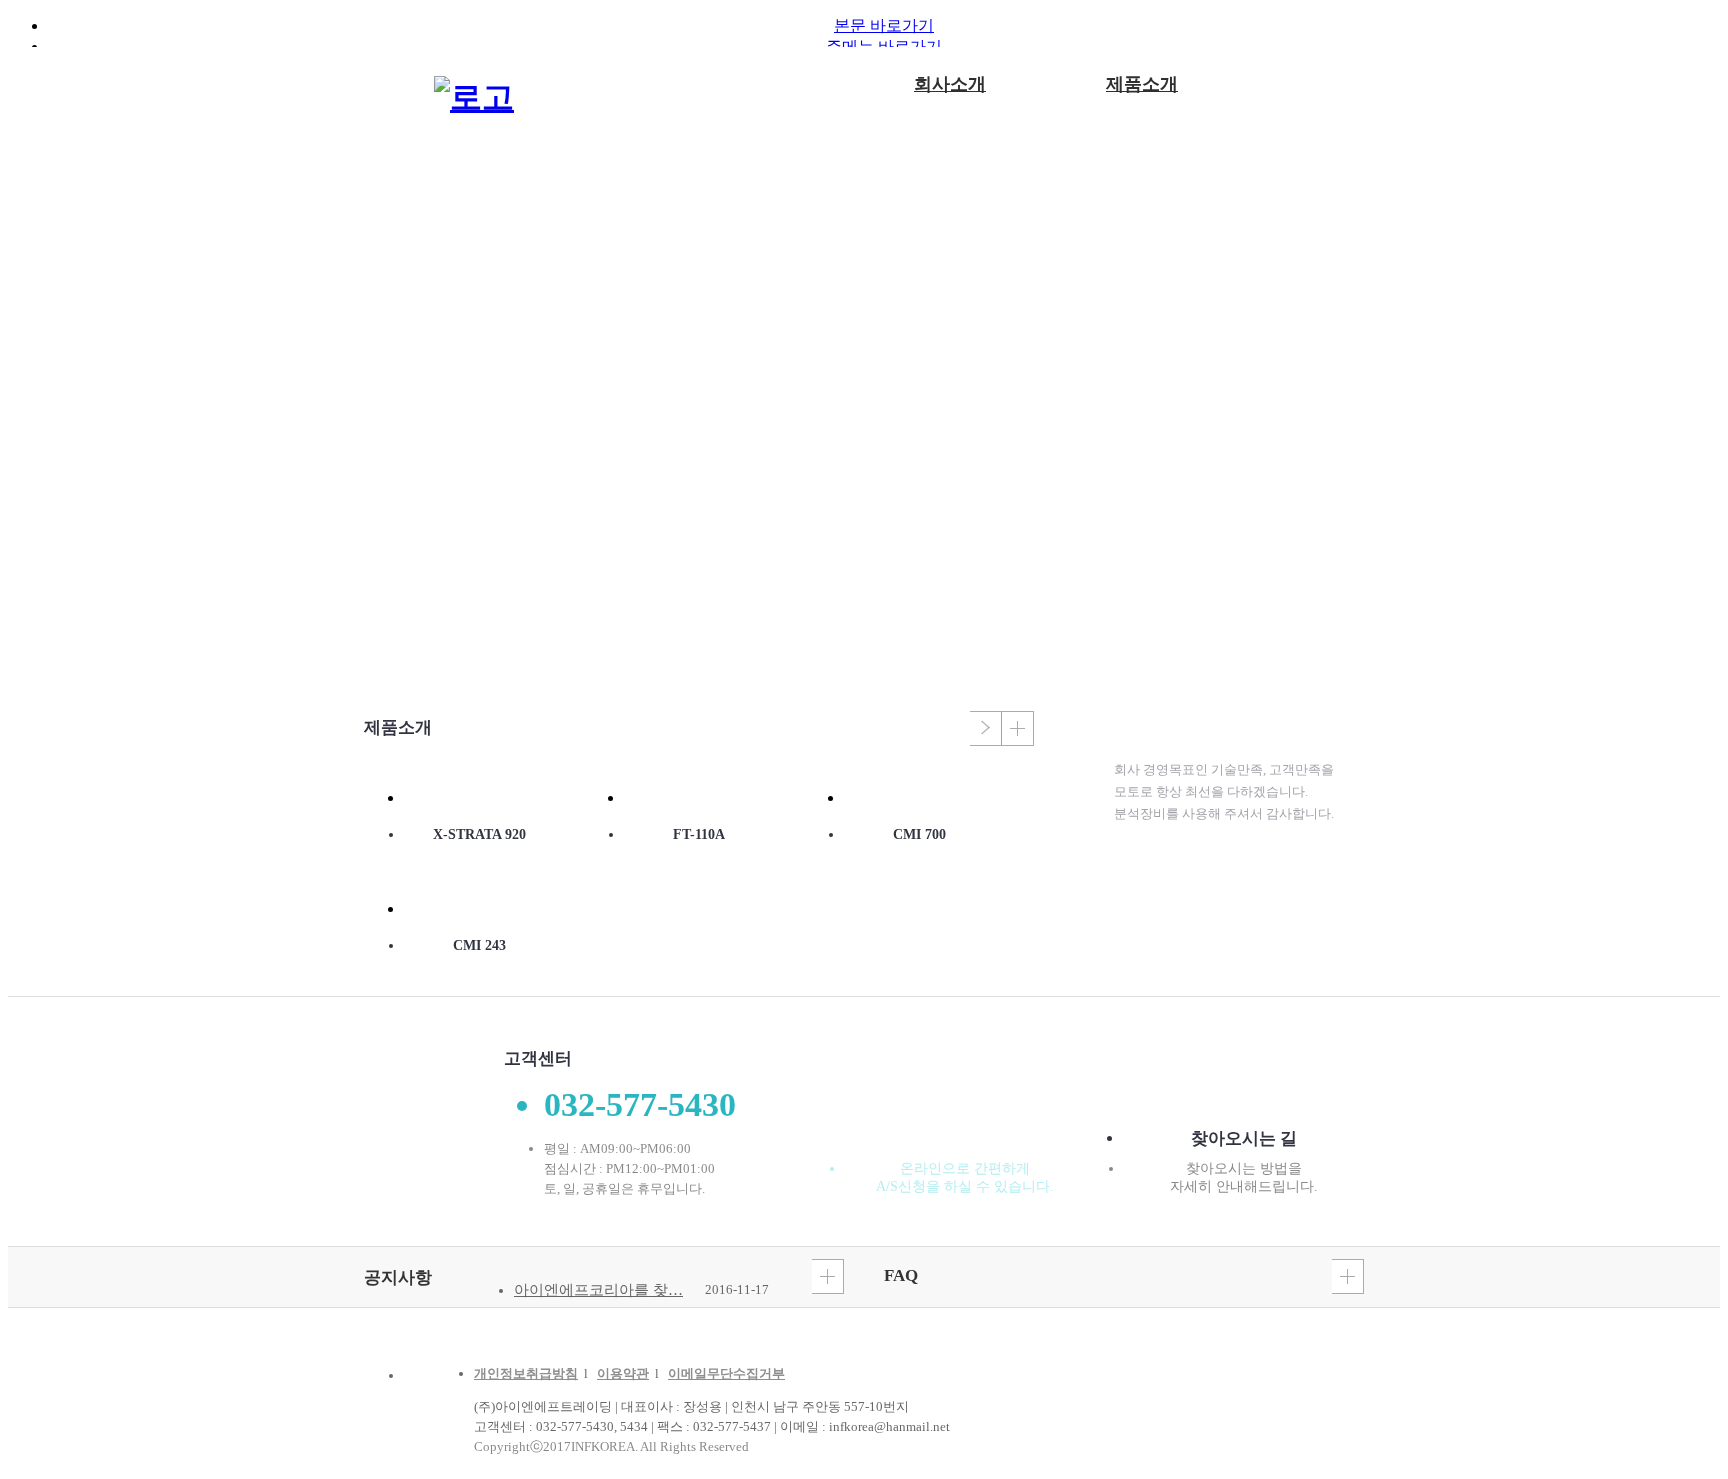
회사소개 (950, 84)
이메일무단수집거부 (726, 1373)
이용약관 (623, 1373)
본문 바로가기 (884, 25)
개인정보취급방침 (526, 1373)
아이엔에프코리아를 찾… (598, 1290)
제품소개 (1142, 84)
